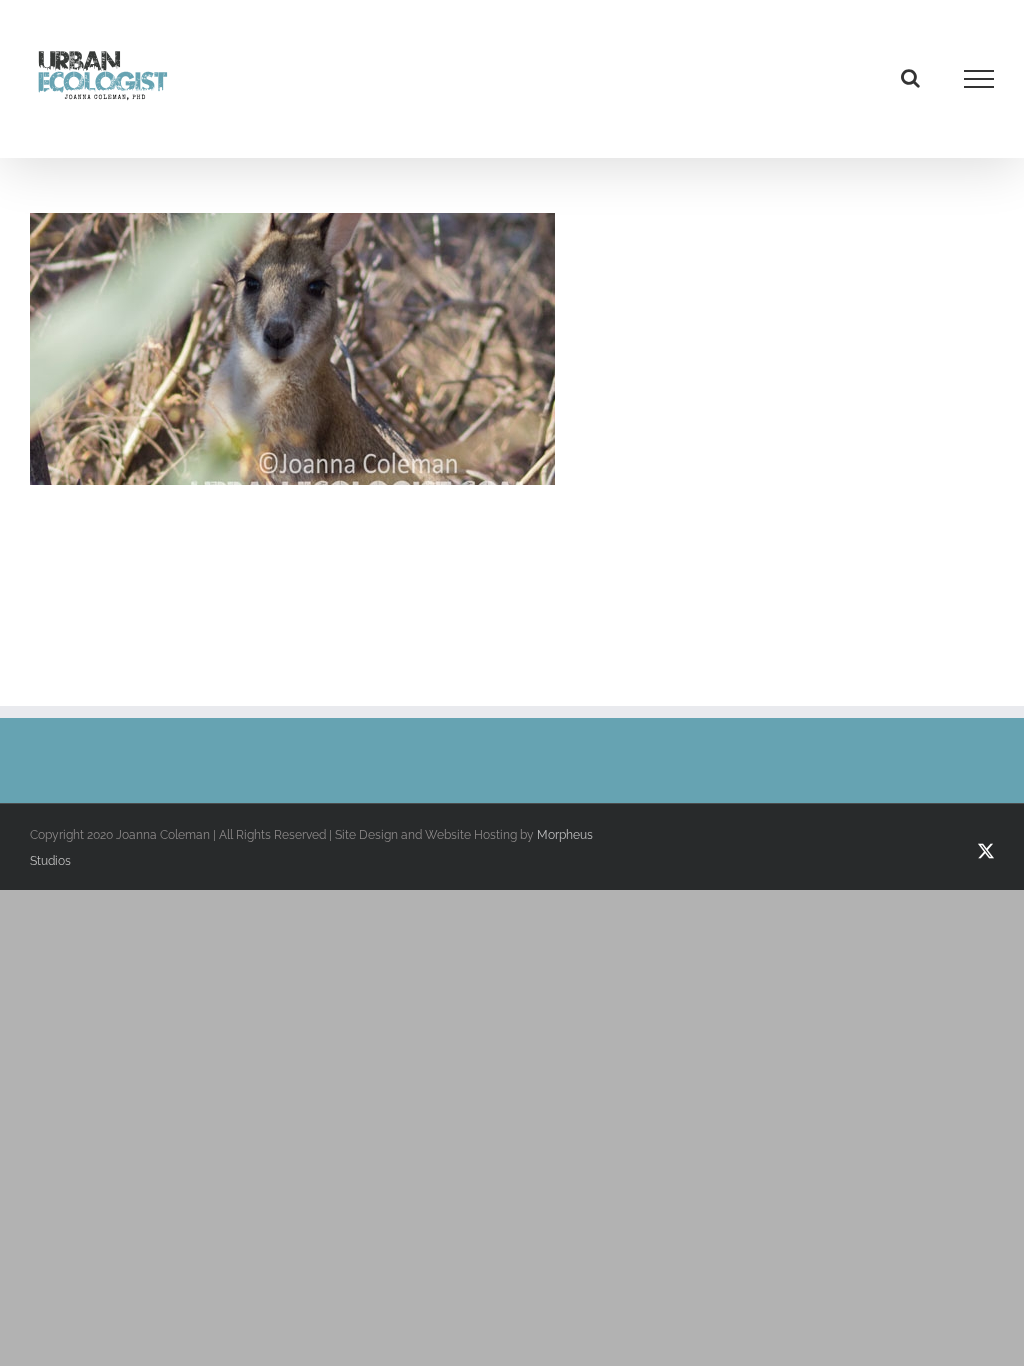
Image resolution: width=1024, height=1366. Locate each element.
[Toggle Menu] (979, 79)
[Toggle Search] (910, 78)
